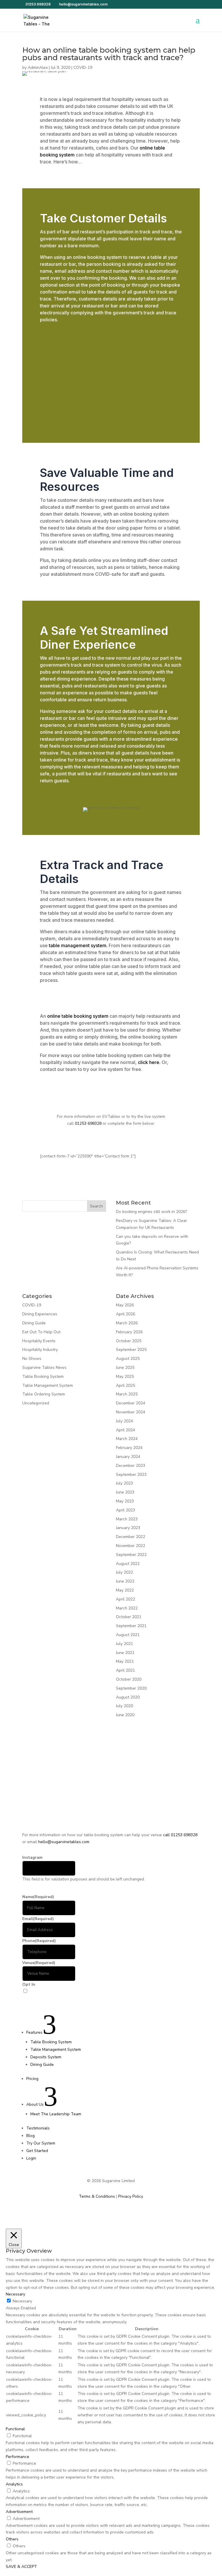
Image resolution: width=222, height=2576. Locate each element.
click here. (149, 1062)
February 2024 (129, 1448)
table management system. (78, 945)
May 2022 (125, 1590)
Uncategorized (36, 1403)
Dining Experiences (40, 1314)
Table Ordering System (44, 1394)
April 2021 (125, 1670)
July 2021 (124, 1644)
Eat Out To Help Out (41, 1332)
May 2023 (125, 1501)
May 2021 (125, 1661)
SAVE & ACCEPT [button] (21, 2567)
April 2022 (125, 1599)
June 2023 (125, 1492)
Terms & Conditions (97, 2196)
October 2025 (129, 1341)
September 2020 (131, 1688)
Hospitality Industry (40, 1350)
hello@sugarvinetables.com (64, 1842)
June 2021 (125, 1653)
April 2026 (125, 1314)
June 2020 (125, 1715)
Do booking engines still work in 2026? (152, 1212)
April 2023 (125, 1510)
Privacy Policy (131, 2196)
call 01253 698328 (180, 1835)
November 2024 (131, 1412)
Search (96, 1206)
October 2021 (129, 1617)
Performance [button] (17, 2457)
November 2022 (131, 1546)
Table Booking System (43, 1376)
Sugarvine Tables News (44, 1368)
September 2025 (131, 1350)
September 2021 (131, 1626)
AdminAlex (38, 68)
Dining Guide (34, 1323)
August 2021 (128, 1635)
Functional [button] (15, 2429)
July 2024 (124, 1421)
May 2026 (125, 1305)
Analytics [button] (14, 2484)
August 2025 (128, 1359)
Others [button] (12, 2539)
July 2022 (124, 1572)
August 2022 (128, 1564)
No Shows (32, 1359)
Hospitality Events (39, 1341)
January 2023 (128, 1528)
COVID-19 (83, 68)
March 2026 (127, 1323)
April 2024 (125, 1430)
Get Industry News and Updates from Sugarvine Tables (80, 1991)
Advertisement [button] (19, 2512)
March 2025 (127, 1394)
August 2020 (128, 1697)
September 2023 (131, 1475)
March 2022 (127, 1608)
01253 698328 (38, 4)
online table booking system (77, 1016)
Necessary (22, 2301)
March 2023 (127, 1519)
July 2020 (124, 1706)
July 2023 (124, 1483)
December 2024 (131, 1403)
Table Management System (48, 1385)
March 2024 (127, 1439)
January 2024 (128, 1457)
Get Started (34, 1998)
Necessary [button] (15, 2294)
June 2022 (125, 1581)
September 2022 (131, 1555)
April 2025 (125, 1385)
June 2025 (125, 1368)
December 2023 (131, 1466)
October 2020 (129, 1679)
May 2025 (125, 1376)
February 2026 (129, 1332)
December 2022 (131, 1537)
